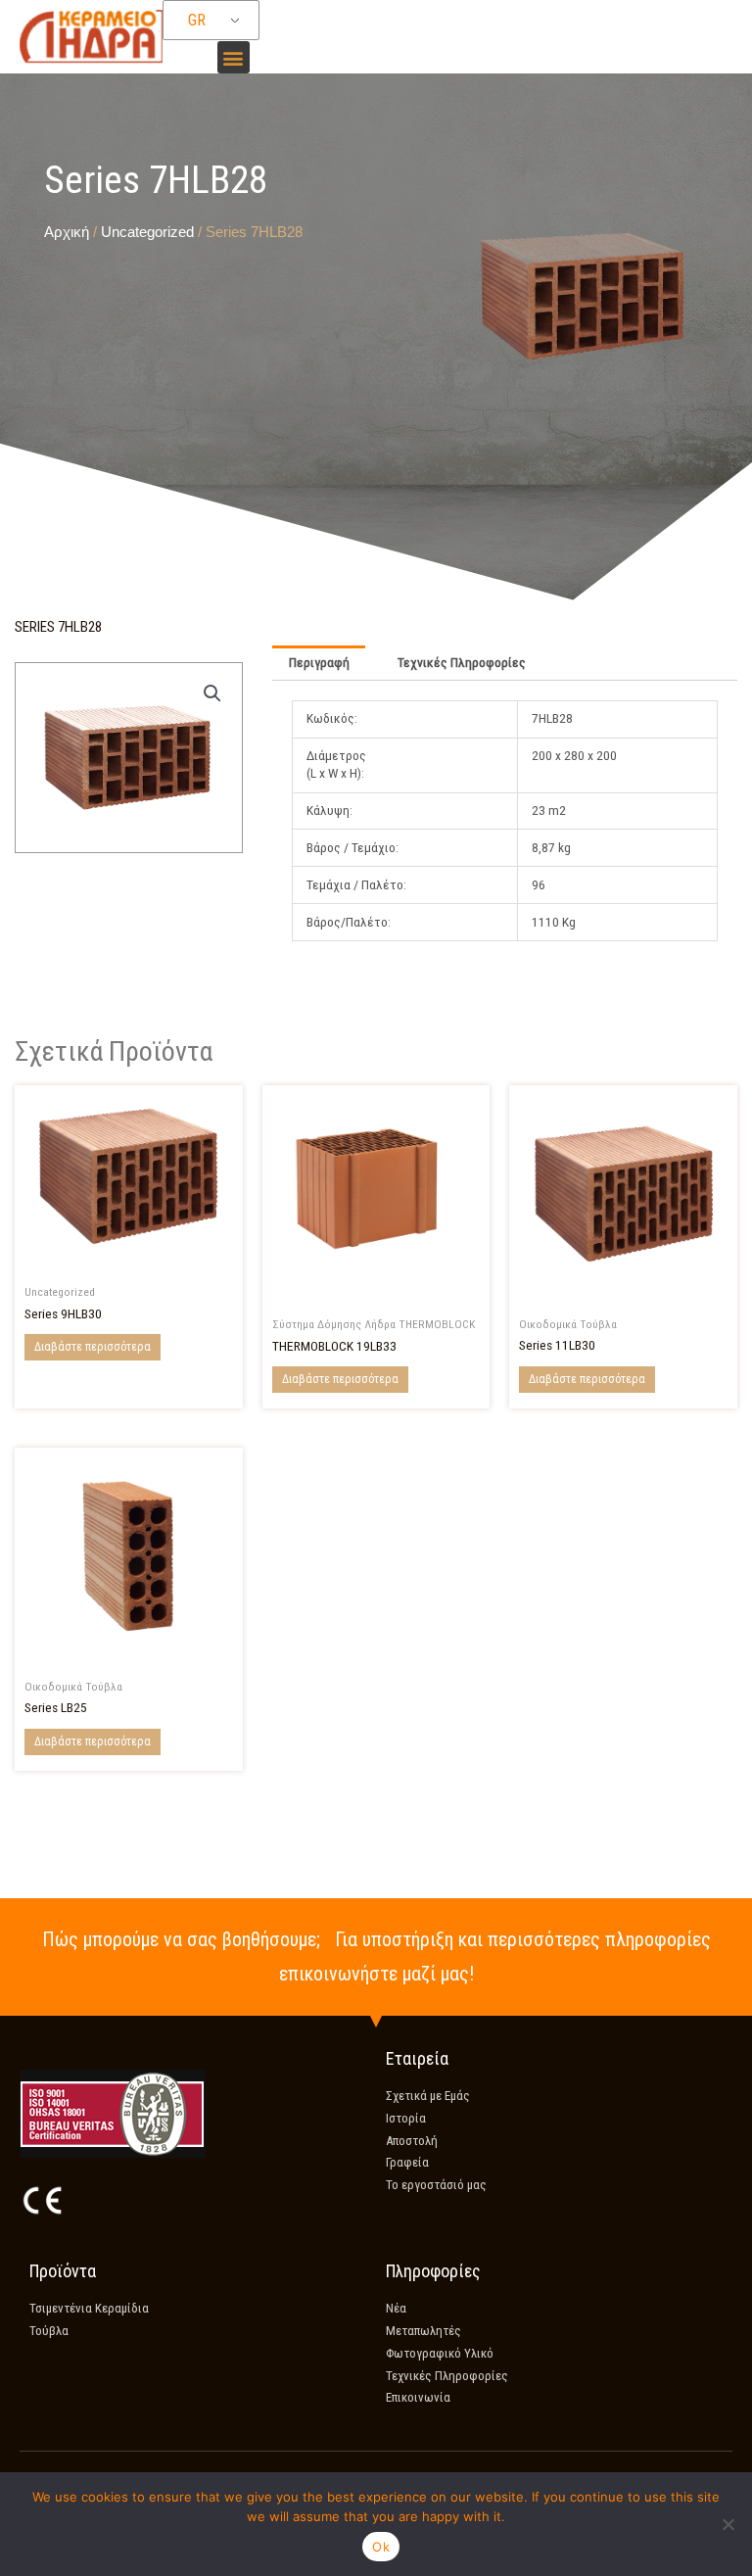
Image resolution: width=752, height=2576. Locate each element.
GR (197, 20)
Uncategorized (147, 232)
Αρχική (67, 232)
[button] (234, 57)
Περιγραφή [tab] (319, 662)
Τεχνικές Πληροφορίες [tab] (462, 662)
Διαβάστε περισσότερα (93, 1347)
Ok (381, 2547)
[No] (728, 2524)
